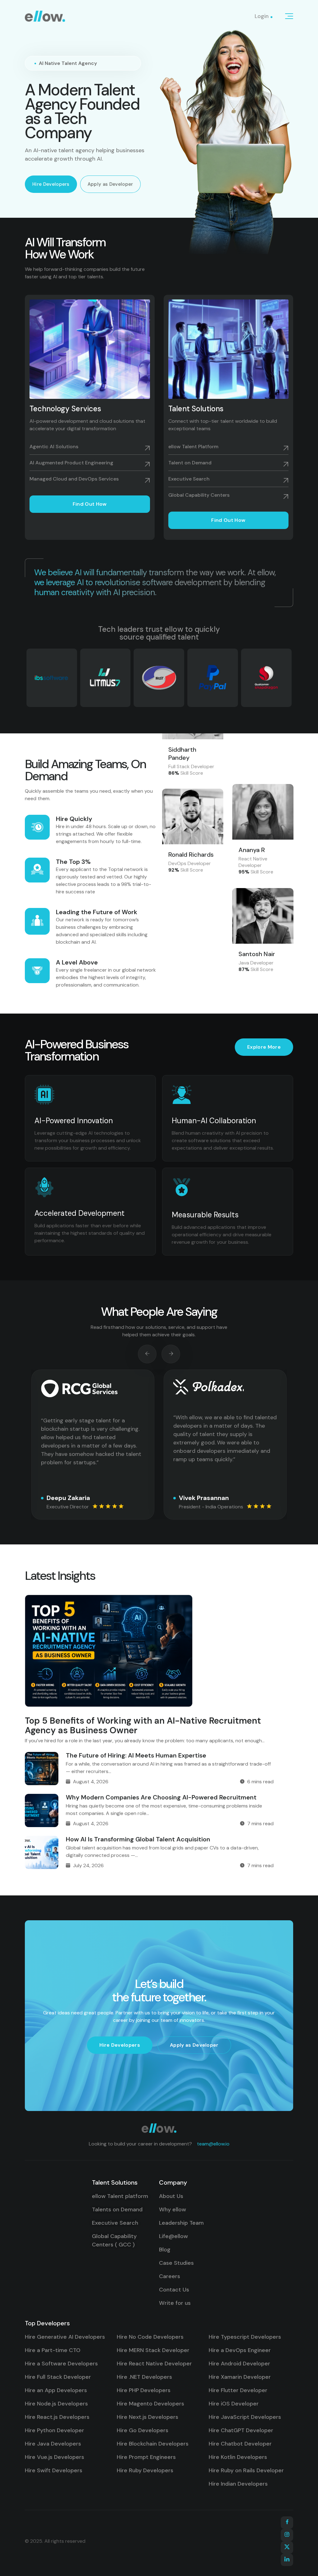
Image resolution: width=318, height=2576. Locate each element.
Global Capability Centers (199, 495)
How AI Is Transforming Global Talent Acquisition (138, 1839)
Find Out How (90, 504)
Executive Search (189, 479)
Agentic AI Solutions (54, 447)
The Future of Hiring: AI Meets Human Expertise (136, 1755)
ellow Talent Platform (193, 447)
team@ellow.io (213, 2144)
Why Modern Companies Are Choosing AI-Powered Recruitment (161, 1797)
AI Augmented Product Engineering (71, 463)
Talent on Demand (190, 463)
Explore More (264, 1047)
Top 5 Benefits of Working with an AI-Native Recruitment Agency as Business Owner (143, 1726)
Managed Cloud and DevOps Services (74, 479)
